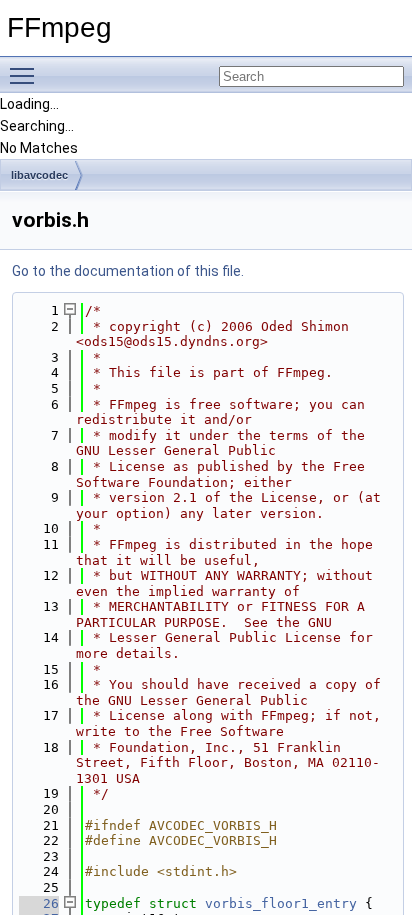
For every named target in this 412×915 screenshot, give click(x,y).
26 (39, 903)
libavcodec (39, 175)
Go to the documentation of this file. (128, 271)
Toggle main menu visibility (26, 75)
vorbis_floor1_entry (281, 903)
